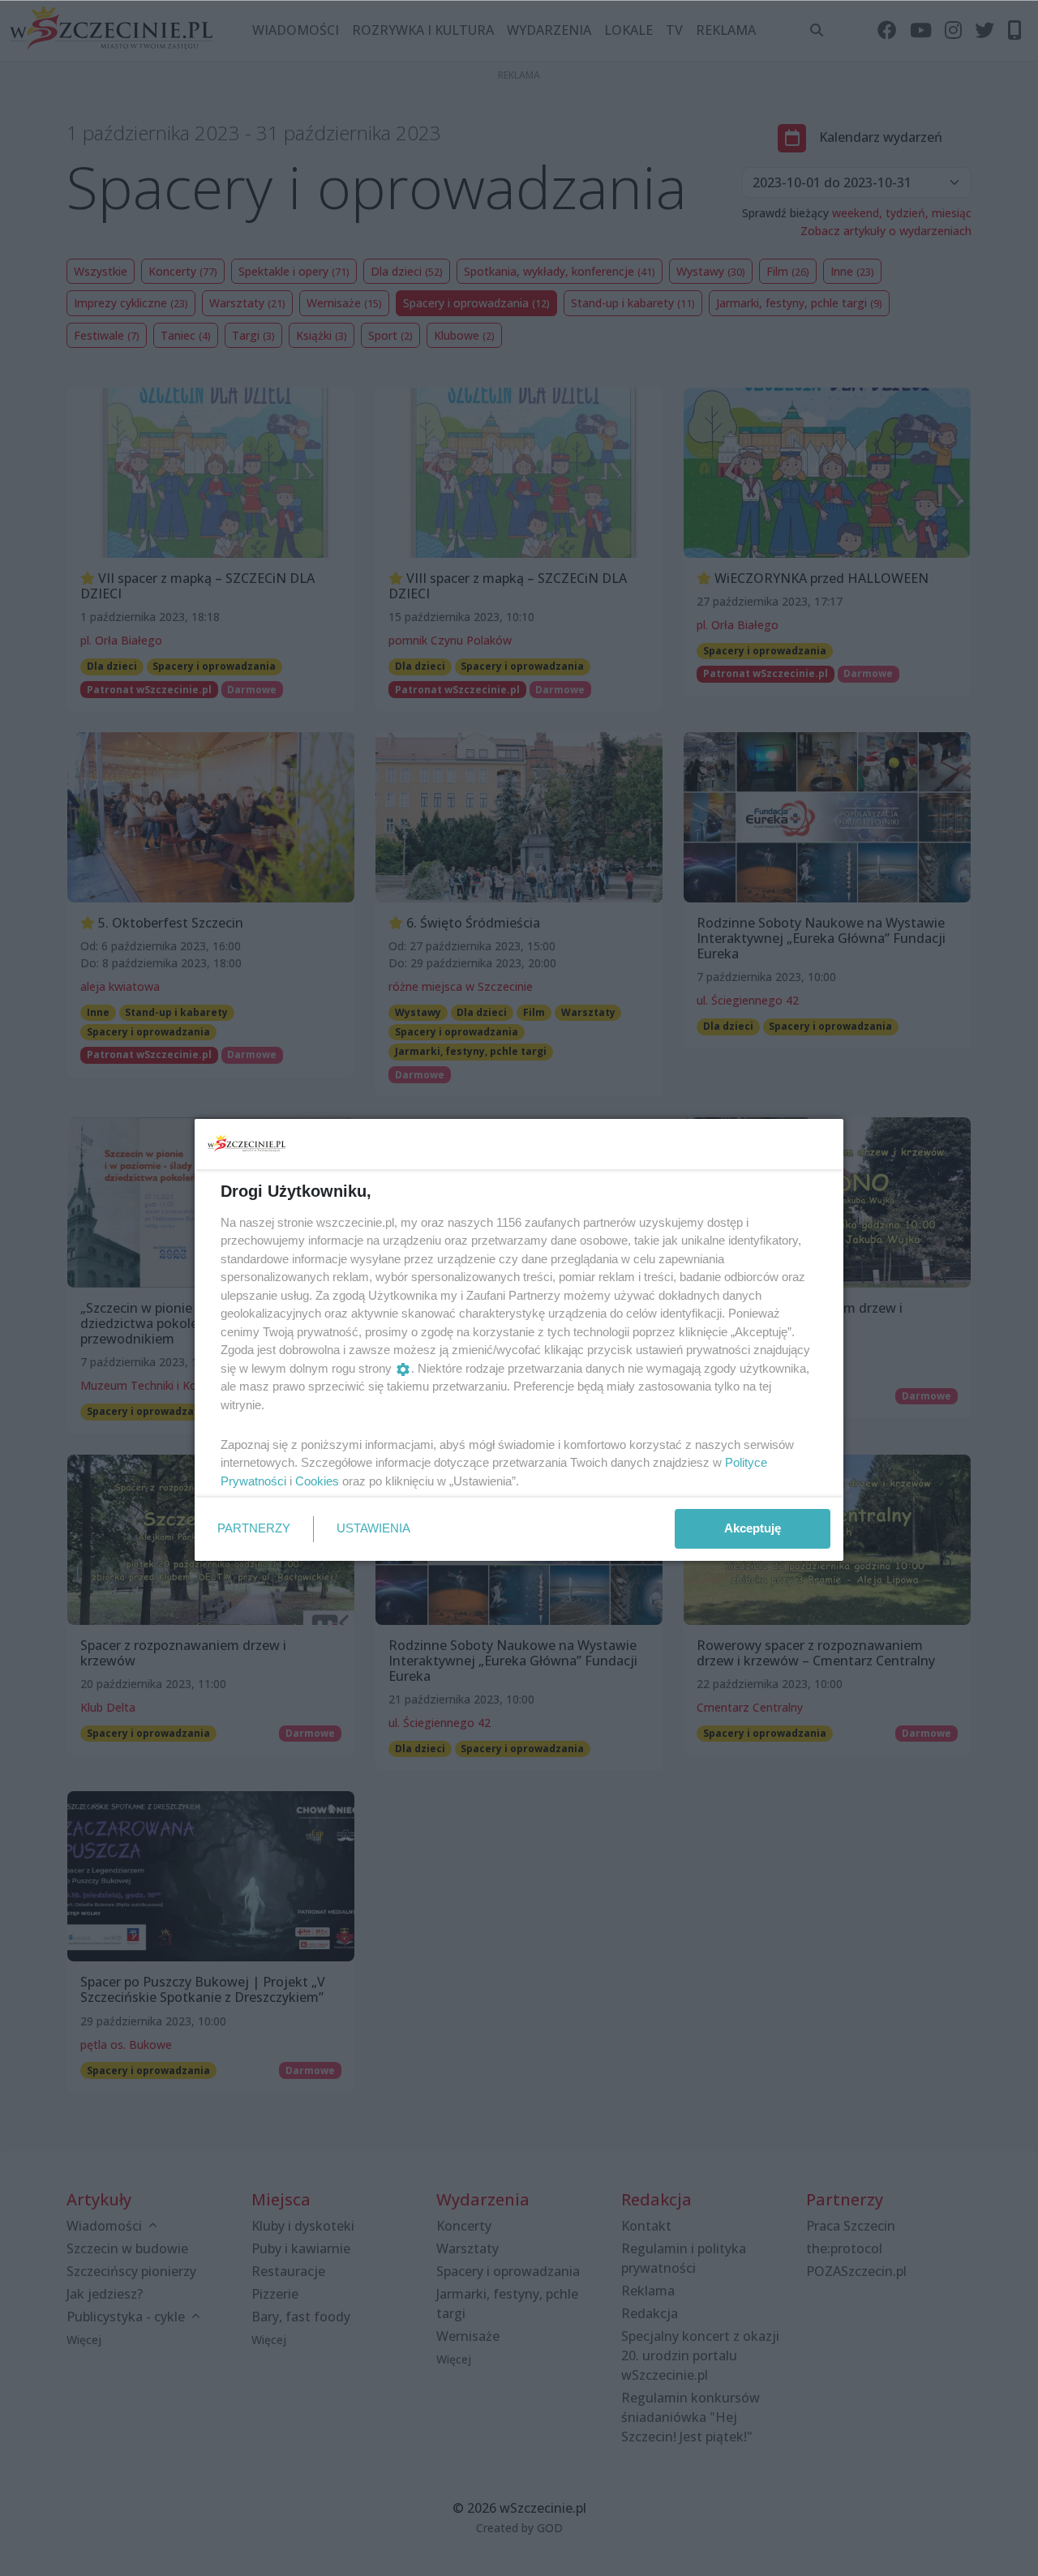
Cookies (317, 1481)
